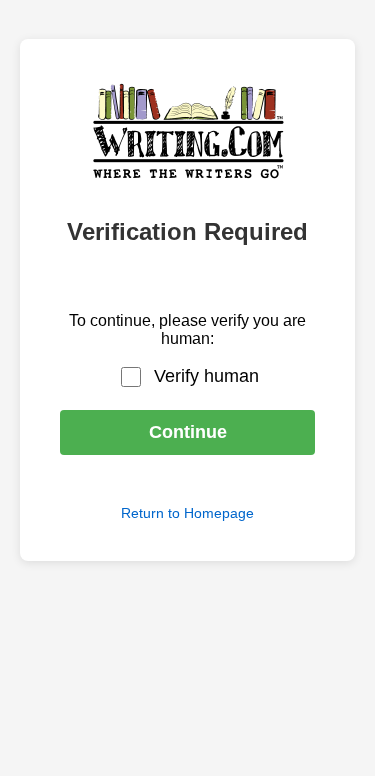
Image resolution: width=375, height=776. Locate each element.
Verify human (206, 376)
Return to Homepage (187, 513)
